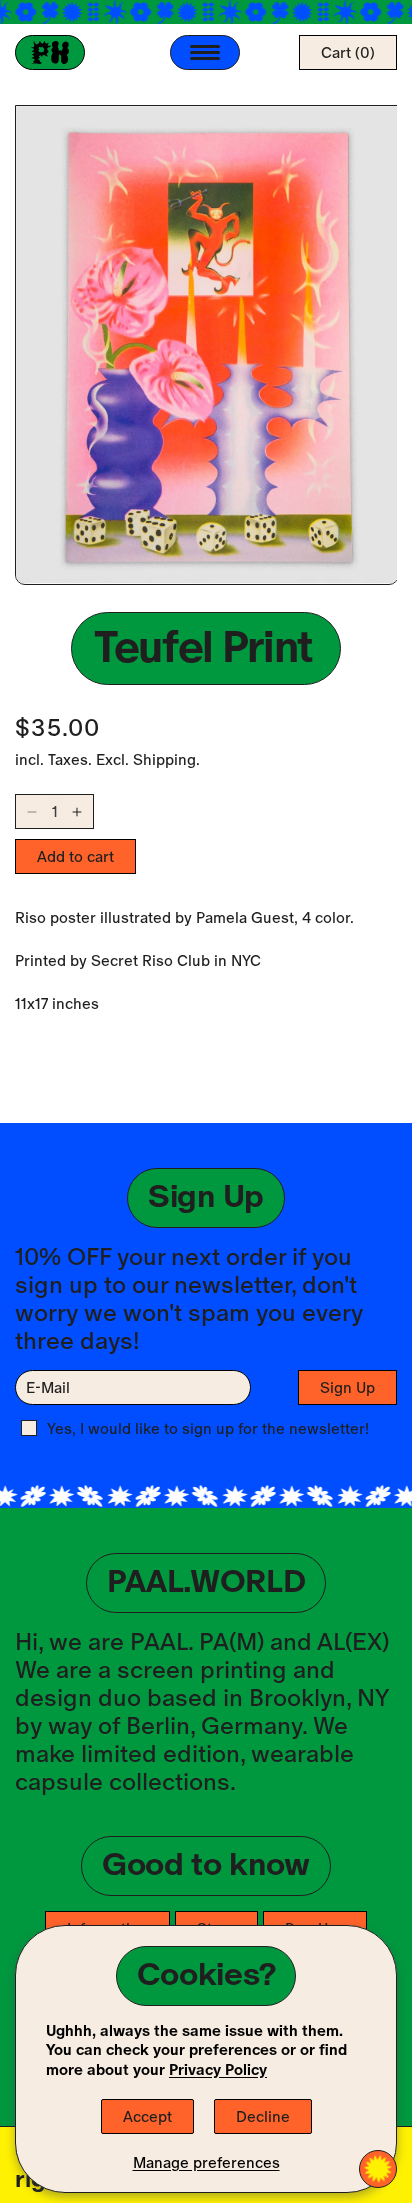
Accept (147, 2116)
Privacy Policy (218, 2069)
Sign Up (347, 1387)
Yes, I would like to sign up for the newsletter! (208, 1428)
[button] (348, 52)
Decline (263, 2116)
